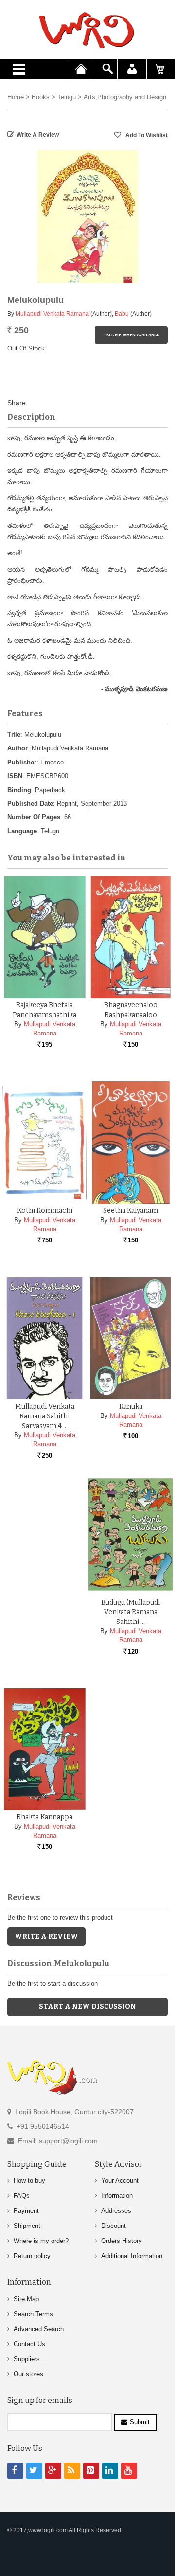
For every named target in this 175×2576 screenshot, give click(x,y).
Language (22, 831)
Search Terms (33, 2314)
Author (17, 748)
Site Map (26, 2299)
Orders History (122, 2241)
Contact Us (29, 2344)
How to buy (29, 2181)
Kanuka (131, 1407)
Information (117, 2196)
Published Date (30, 803)
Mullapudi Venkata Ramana (52, 314)
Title (14, 735)
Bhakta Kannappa (44, 1817)
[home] (87, 30)
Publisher (22, 762)
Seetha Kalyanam (131, 1211)
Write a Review (38, 135)
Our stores (28, 2374)
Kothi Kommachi (45, 1211)
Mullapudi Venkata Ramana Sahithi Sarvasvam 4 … (45, 1416)
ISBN (15, 776)
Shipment (27, 2226)
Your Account (120, 2181)
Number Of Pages (34, 817)
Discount (114, 2226)
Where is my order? (41, 2241)
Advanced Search (39, 2329)
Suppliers (27, 2359)
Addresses (116, 2211)
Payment (26, 2211)
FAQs (22, 2196)
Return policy (32, 2256)
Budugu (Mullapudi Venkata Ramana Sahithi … (131, 1612)
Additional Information (132, 2256)
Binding (19, 790)
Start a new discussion (87, 2007)
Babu (122, 314)
